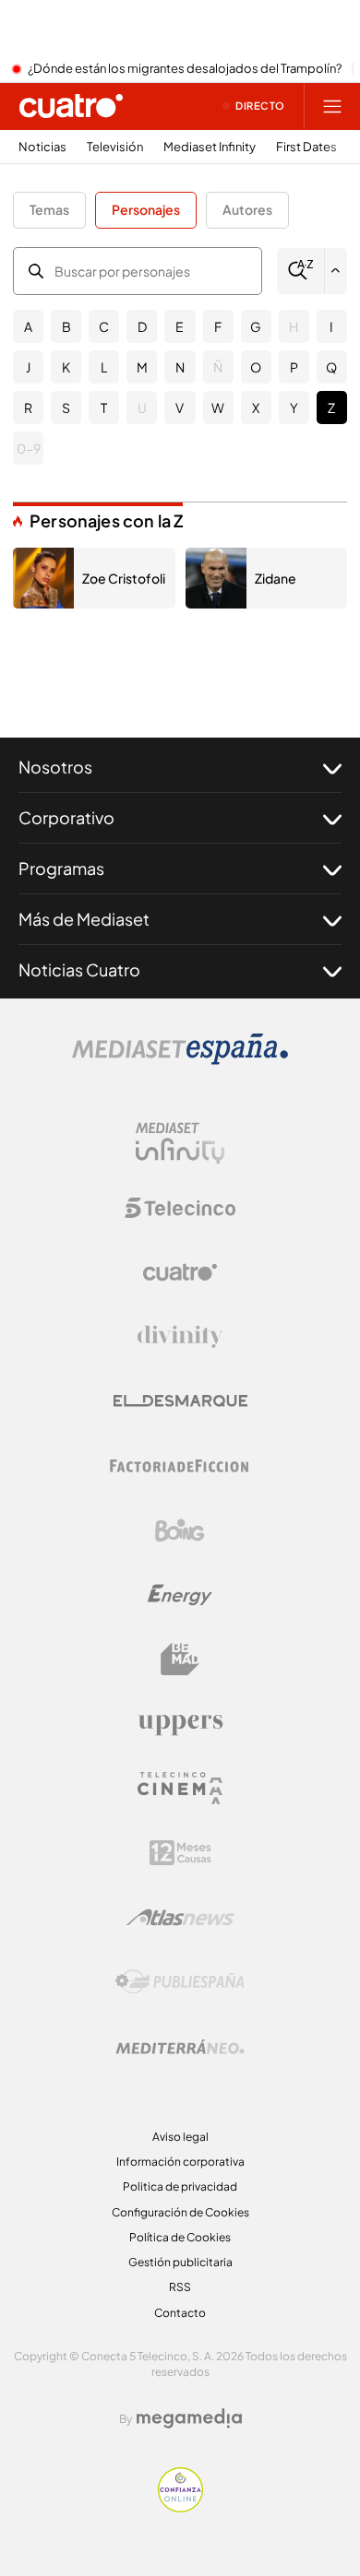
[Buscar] (300, 271)
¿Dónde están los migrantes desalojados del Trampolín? (185, 69)
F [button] (218, 326)
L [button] (104, 367)
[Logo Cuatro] (180, 1272)
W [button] (218, 408)
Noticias (42, 147)
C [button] (104, 326)
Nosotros (55, 767)
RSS (180, 2287)
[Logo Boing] (180, 1530)
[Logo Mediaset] (180, 1059)
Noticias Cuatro (79, 969)
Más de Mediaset (84, 919)
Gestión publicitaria (180, 2262)
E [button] (180, 326)
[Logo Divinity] (180, 1337)
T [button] (104, 408)
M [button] (142, 367)
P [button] (294, 367)
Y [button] (294, 408)
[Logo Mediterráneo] (180, 2047)
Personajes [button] (146, 209)
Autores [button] (247, 209)
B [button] (66, 326)
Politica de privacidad (180, 2186)
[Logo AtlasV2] (180, 1917)
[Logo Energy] (180, 1595)
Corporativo (66, 817)
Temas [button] (49, 209)
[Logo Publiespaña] (180, 1982)
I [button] (331, 326)
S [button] (66, 408)
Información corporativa (180, 2162)
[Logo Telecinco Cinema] (180, 1788)
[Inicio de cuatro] (71, 106)
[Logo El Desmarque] (180, 1401)
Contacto (180, 2313)
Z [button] (331, 408)
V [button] (180, 408)
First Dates (306, 147)
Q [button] (331, 367)
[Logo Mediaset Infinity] (180, 1143)
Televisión (115, 147)
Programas (61, 868)
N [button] (180, 367)
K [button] (66, 367)
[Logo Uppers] (180, 1724)
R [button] (28, 408)
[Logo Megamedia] (189, 2418)
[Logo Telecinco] (180, 1208)
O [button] (256, 367)
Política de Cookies (180, 2237)
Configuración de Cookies (180, 2212)
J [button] (28, 367)
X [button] (256, 408)
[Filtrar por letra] (336, 271)
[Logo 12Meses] (180, 1853)
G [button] (256, 326)
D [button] (142, 326)
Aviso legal (180, 2137)
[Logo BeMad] (180, 1660)
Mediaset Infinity (210, 147)
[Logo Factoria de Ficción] (180, 1466)
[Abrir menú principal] (332, 106)
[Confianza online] (180, 2507)
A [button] (28, 326)
